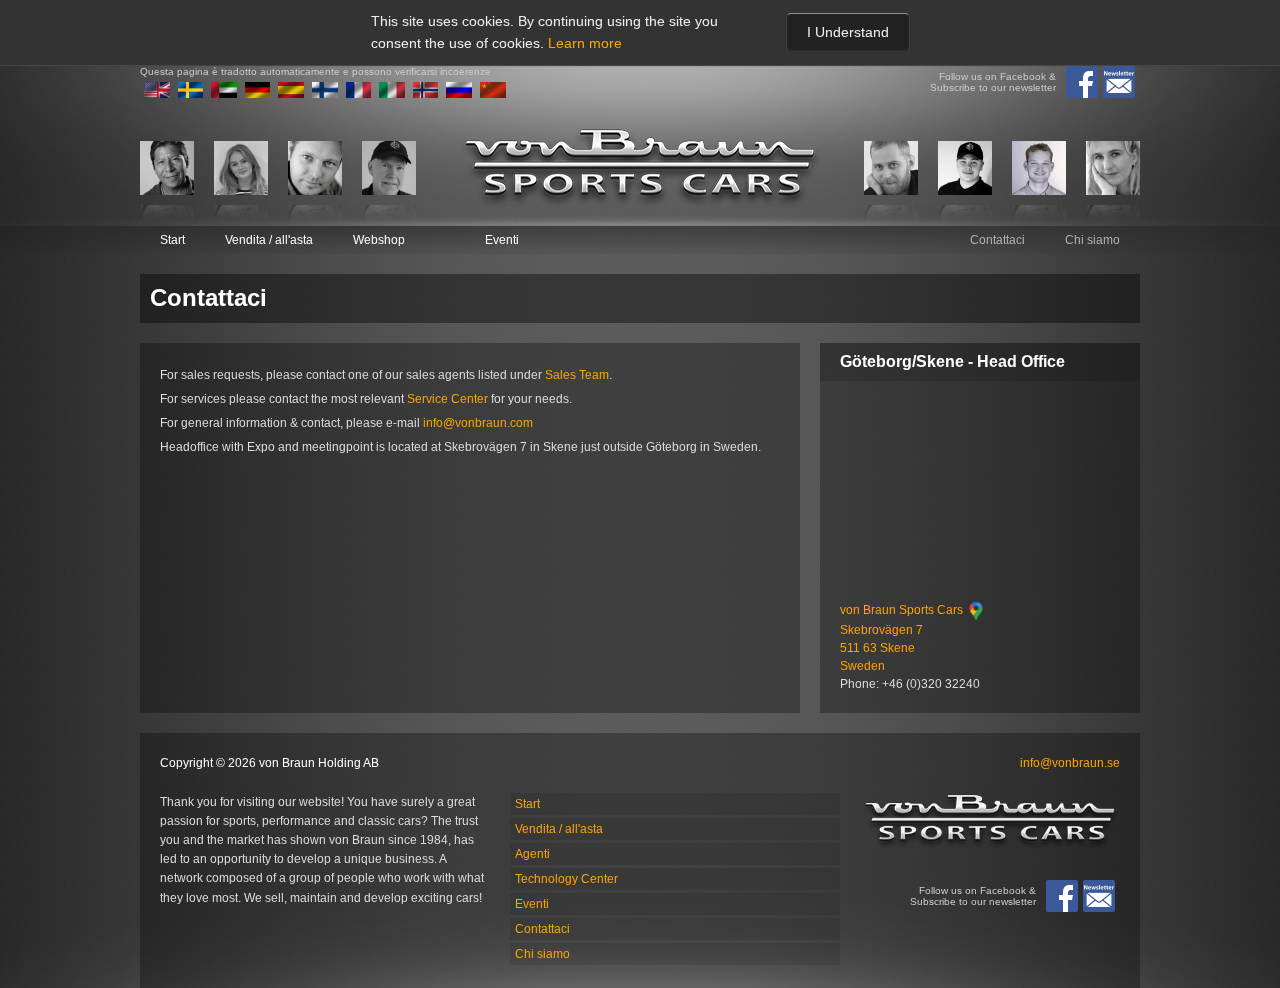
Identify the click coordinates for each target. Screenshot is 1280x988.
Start (172, 240)
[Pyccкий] (459, 94)
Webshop (379, 240)
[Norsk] (426, 94)
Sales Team (577, 375)
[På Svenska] (191, 94)
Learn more (585, 43)
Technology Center (566, 879)
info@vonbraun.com (478, 423)
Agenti (532, 854)
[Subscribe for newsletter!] (1119, 82)
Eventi (502, 240)
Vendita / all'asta (269, 240)
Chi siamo (1092, 240)
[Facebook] (1082, 82)
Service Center (447, 399)
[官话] (493, 94)
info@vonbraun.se (1070, 763)
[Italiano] (392, 94)
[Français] (359, 94)
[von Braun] (640, 167)
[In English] (157, 94)
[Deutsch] (258, 94)
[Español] (291, 94)
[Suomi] (325, 94)
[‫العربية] (224, 94)
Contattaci (997, 240)
